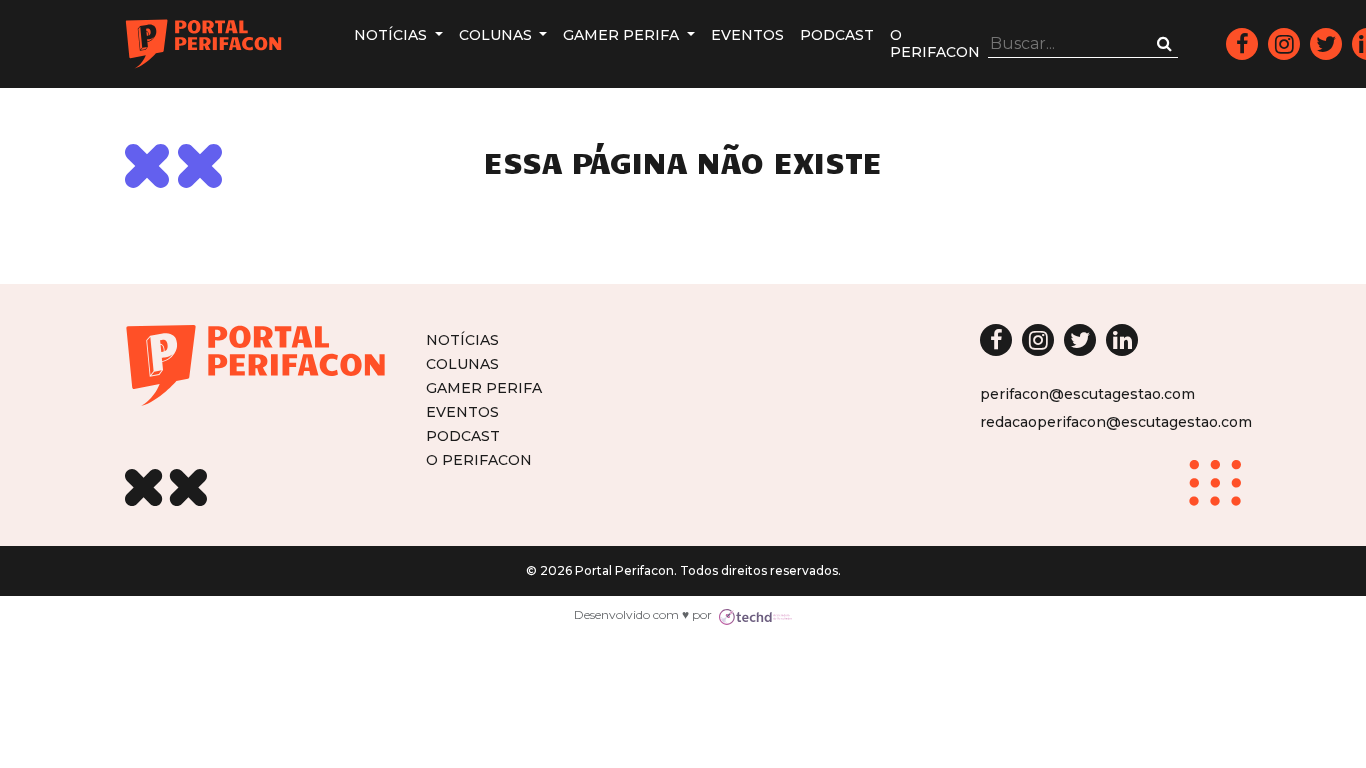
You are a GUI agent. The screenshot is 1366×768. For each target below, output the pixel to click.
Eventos (747, 35)
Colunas (497, 35)
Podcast (837, 35)
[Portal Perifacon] (203, 44)
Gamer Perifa (623, 35)
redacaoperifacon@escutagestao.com (1116, 422)
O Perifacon (935, 43)
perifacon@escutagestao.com (1087, 394)
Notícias (392, 35)
